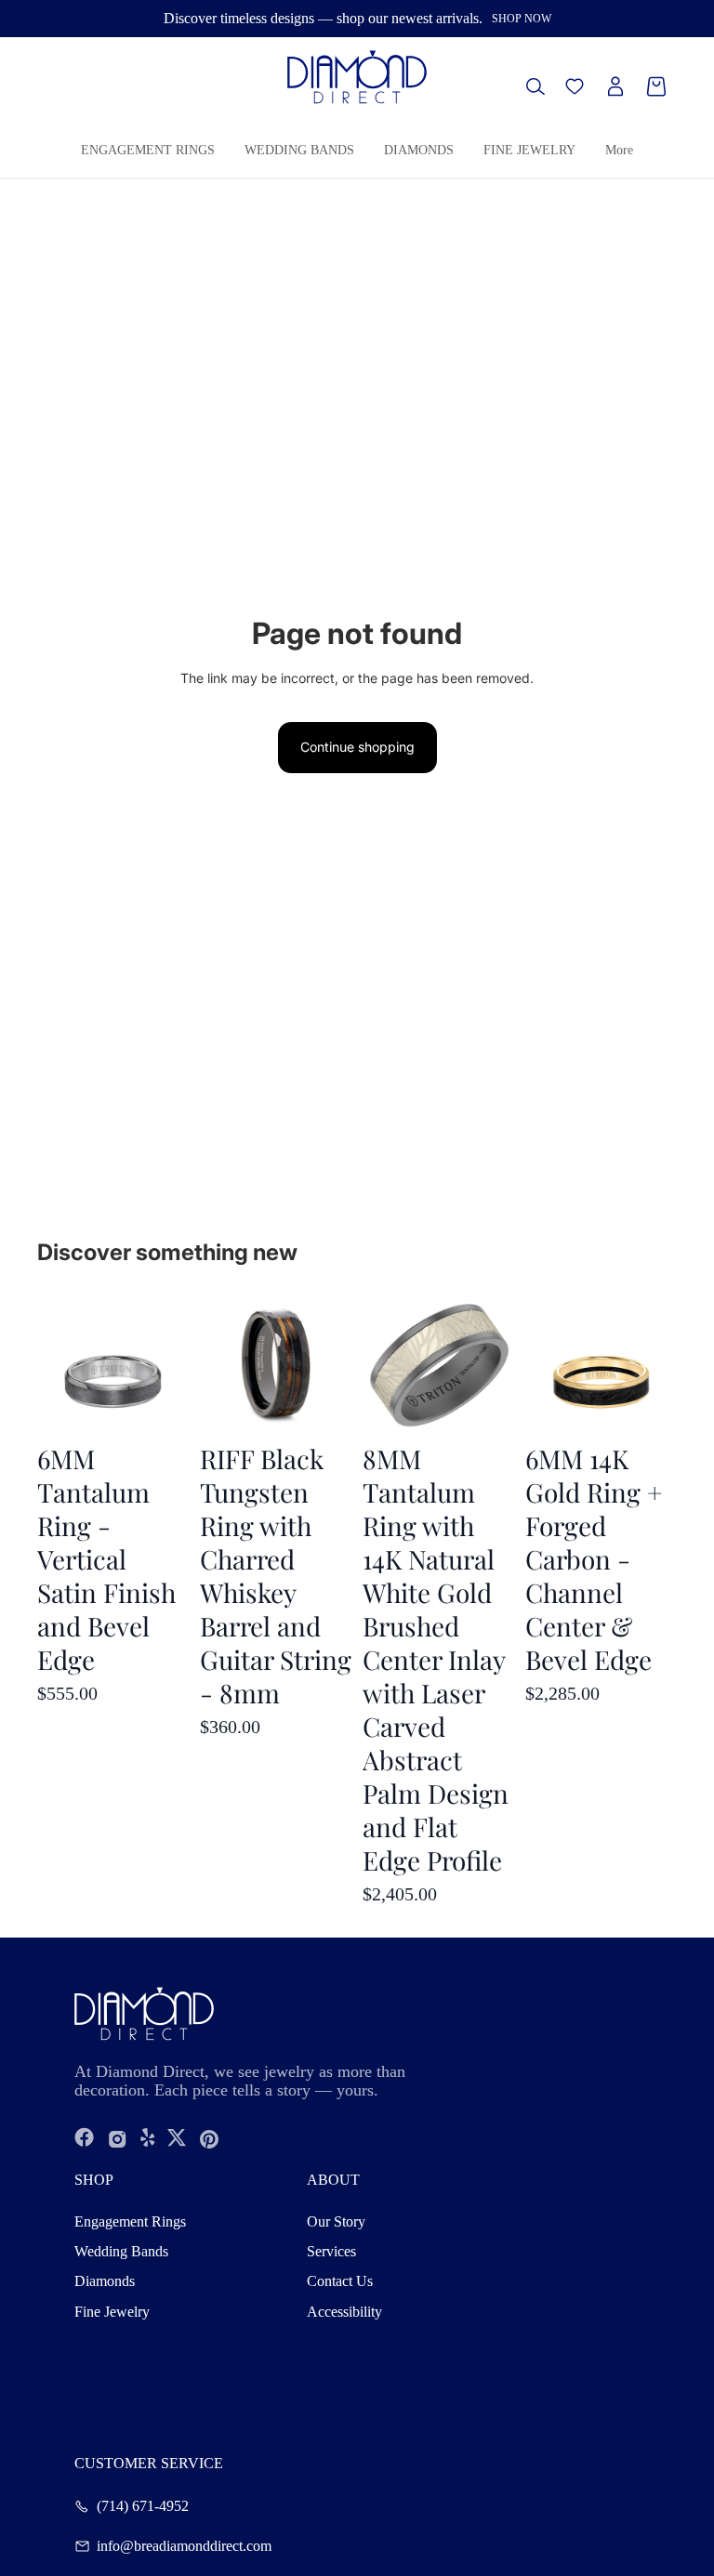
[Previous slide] (540, 1362)
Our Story (336, 2221)
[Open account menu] (615, 86)
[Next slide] (662, 1362)
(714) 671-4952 (143, 2506)
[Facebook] (85, 2139)
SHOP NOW (522, 19)
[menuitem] (619, 151)
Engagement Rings (130, 2221)
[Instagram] (118, 2139)
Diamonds (105, 2281)
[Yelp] (148, 2139)
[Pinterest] (209, 2139)
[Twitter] (177, 2139)
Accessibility (344, 2312)
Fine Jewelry (112, 2312)
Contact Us (340, 2281)
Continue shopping (357, 747)
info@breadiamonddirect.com (184, 2546)
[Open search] (535, 86)
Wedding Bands (121, 2251)
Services (331, 2251)
